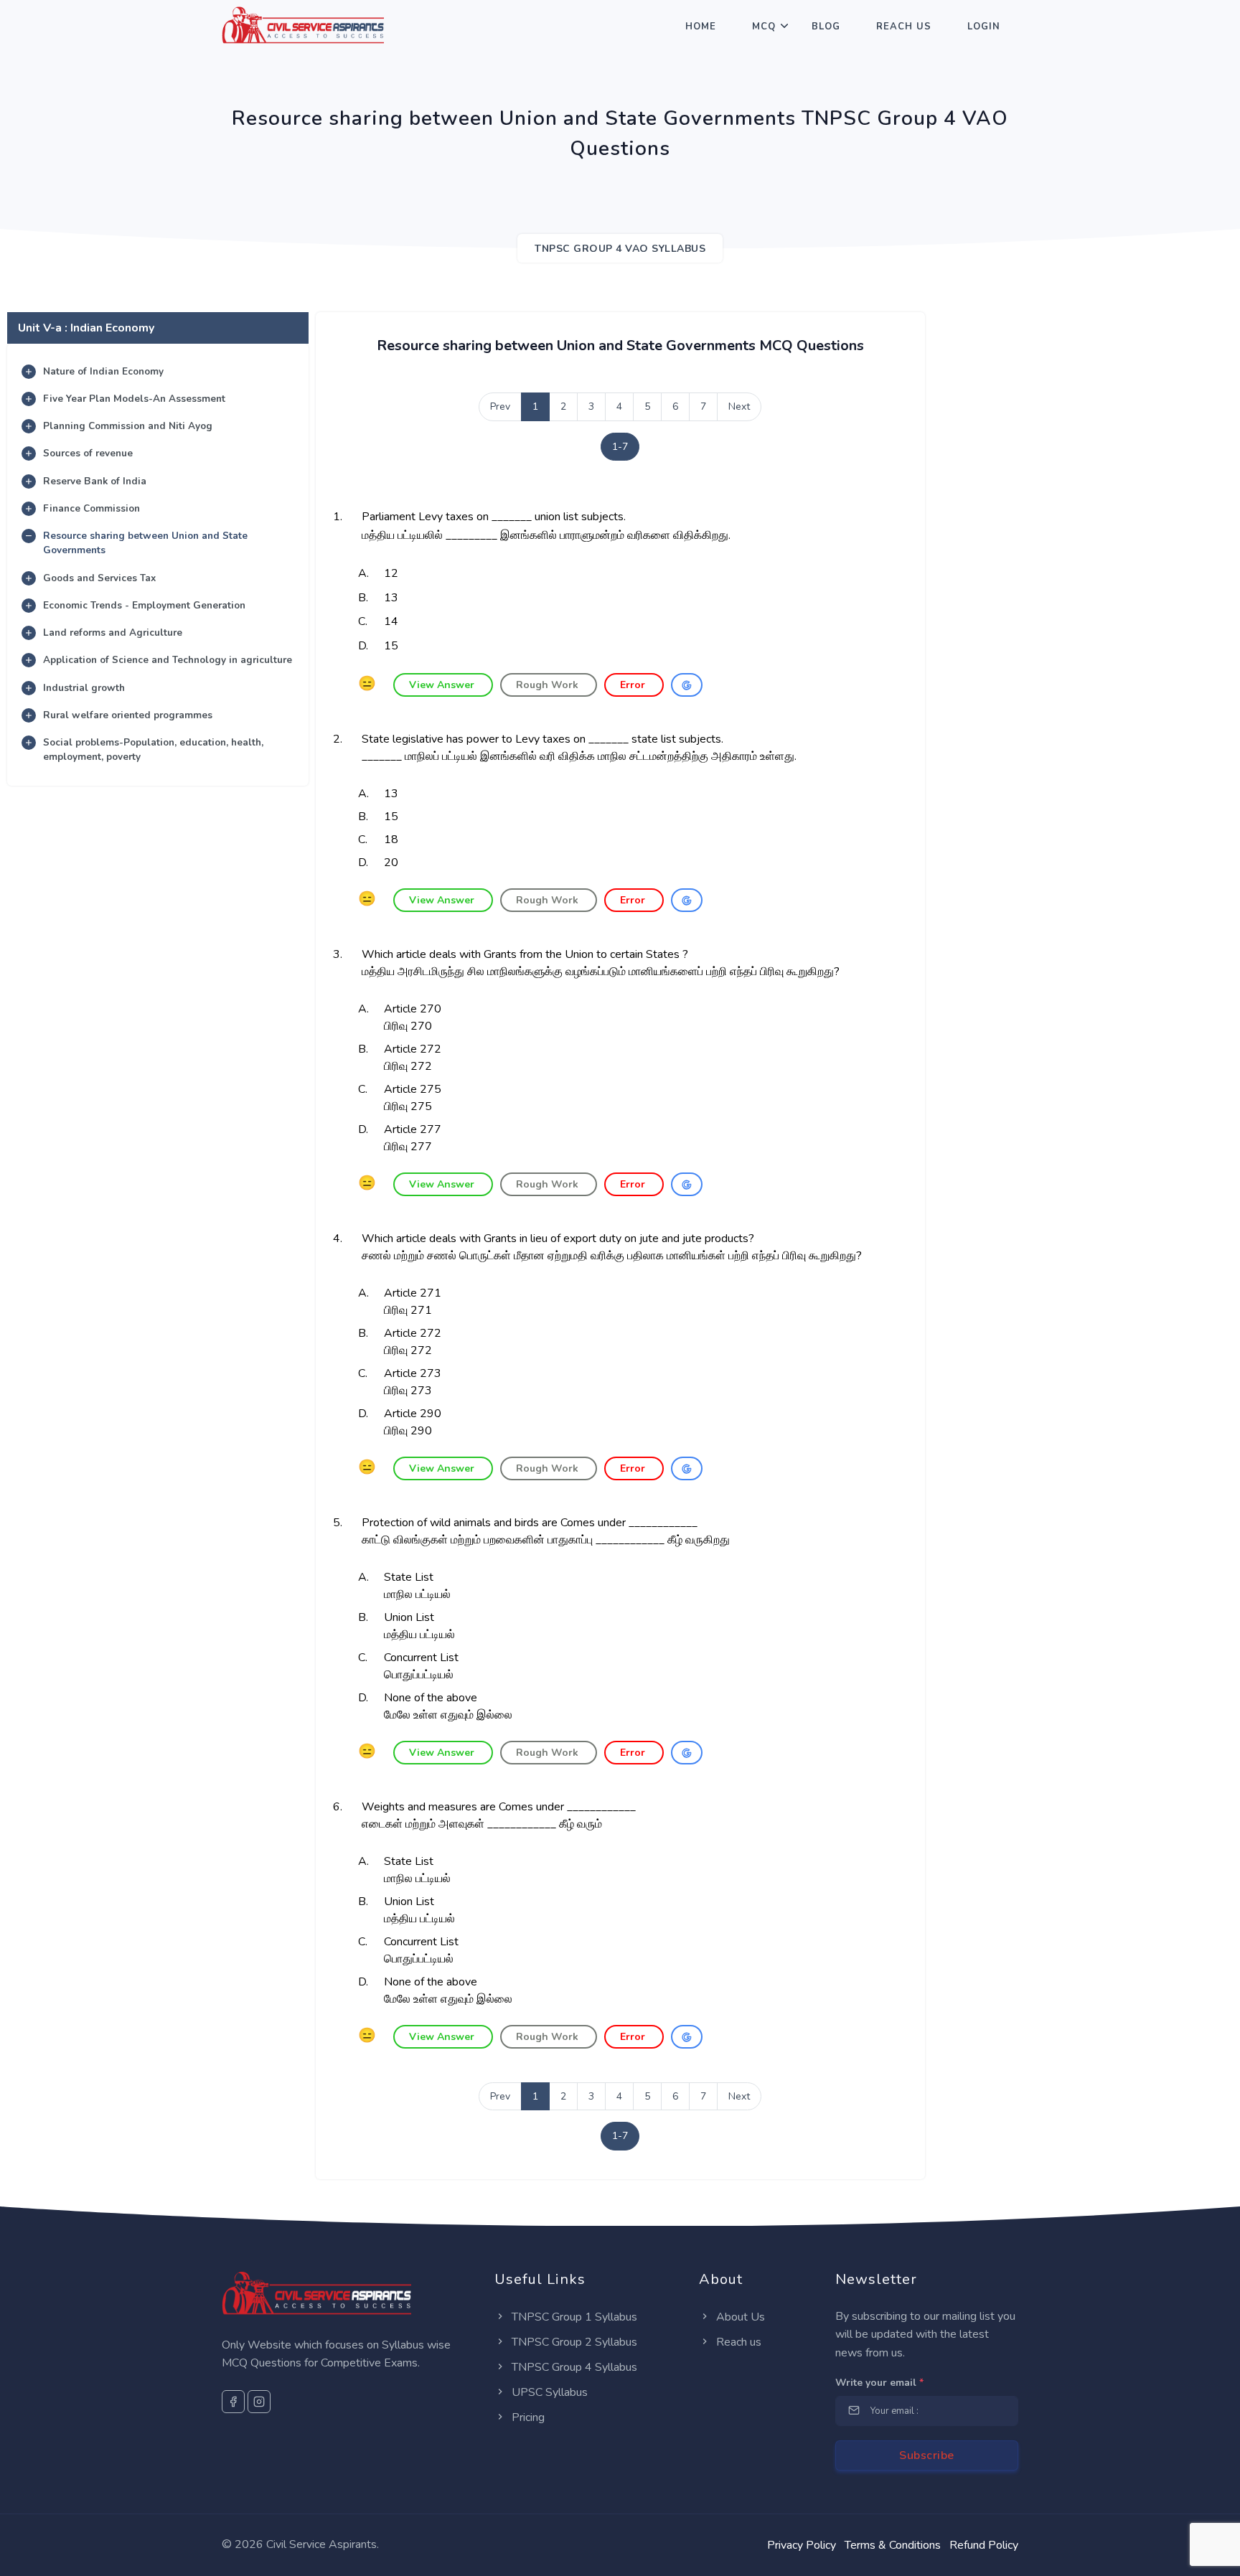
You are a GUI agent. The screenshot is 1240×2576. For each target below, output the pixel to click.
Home (701, 27)
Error (634, 685)
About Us (739, 2317)
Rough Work (549, 685)
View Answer (443, 685)
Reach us (737, 2342)
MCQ (764, 27)
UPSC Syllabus (548, 2392)
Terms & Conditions (893, 2545)
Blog (826, 27)
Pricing (527, 2417)
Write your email (879, 2383)
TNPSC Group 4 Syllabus (573, 2367)
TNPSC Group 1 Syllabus (573, 2317)
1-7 (620, 447)
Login (984, 27)
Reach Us (904, 27)
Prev (500, 406)
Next (739, 406)
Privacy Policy (802, 2545)
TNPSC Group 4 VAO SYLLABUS (620, 249)
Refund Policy (984, 2545)
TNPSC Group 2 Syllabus (573, 2342)
